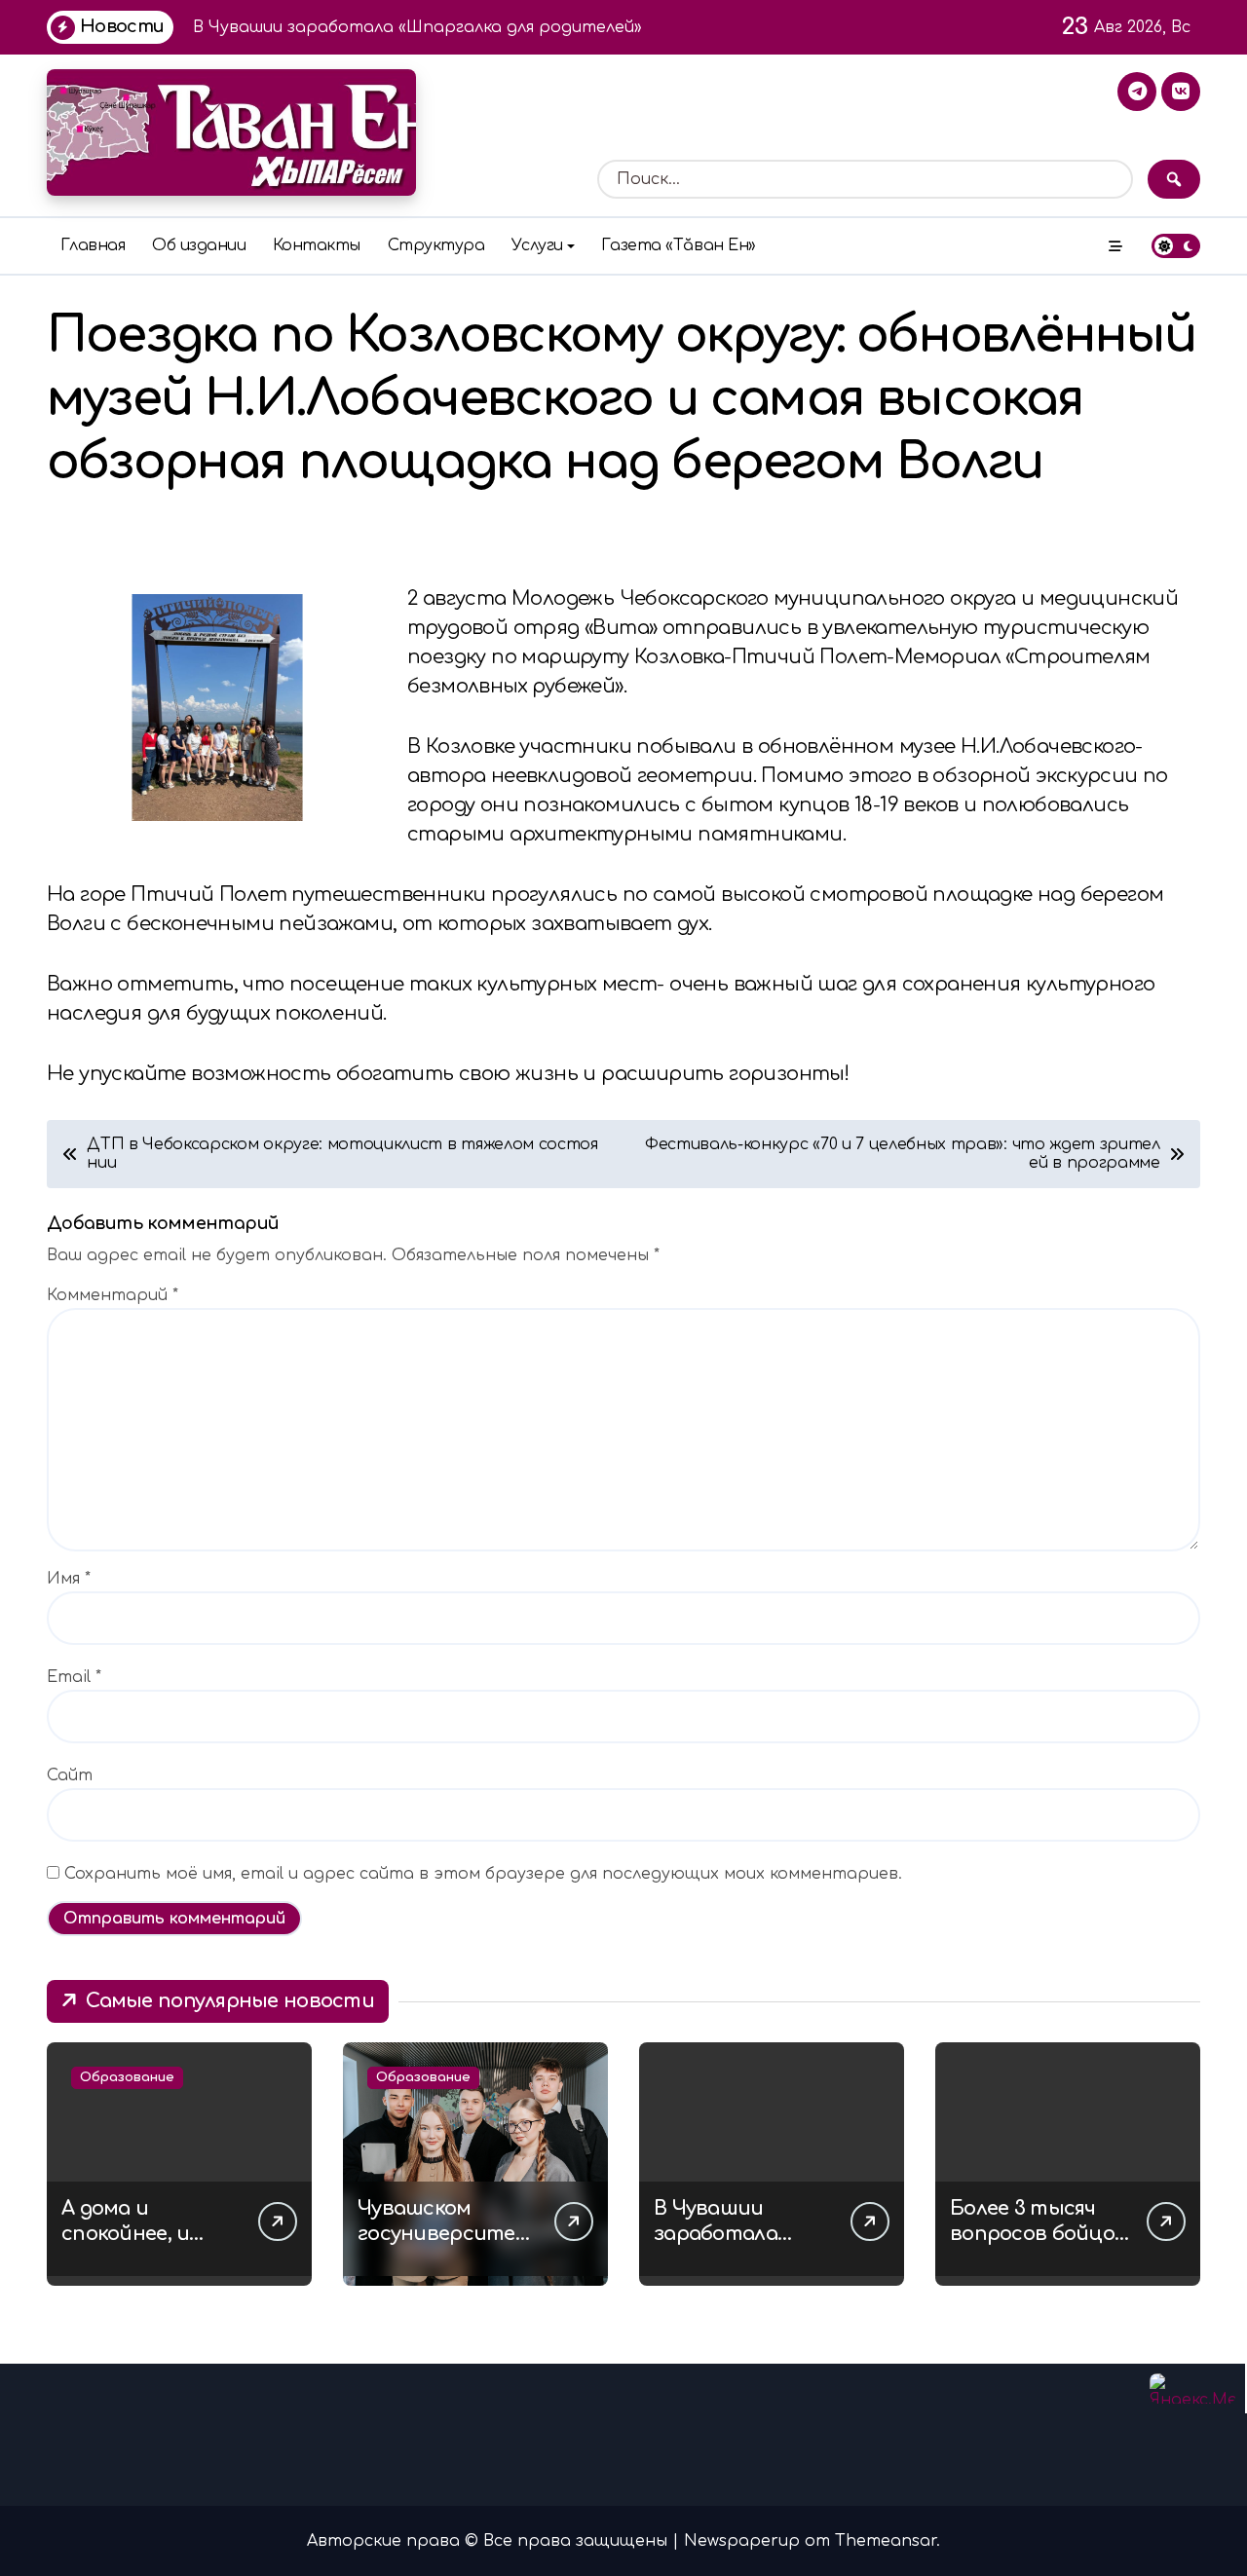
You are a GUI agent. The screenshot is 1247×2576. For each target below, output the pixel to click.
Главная (93, 245)
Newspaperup (742, 2541)
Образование (127, 2077)
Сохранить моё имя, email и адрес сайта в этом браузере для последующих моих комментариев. (483, 1874)
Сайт (70, 1775)
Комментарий (113, 1295)
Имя (69, 1579)
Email (74, 1677)
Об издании (199, 245)
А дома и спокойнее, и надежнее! (125, 2234)
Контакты (317, 245)
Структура (436, 245)
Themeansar (886, 2541)
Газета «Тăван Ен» (679, 245)
